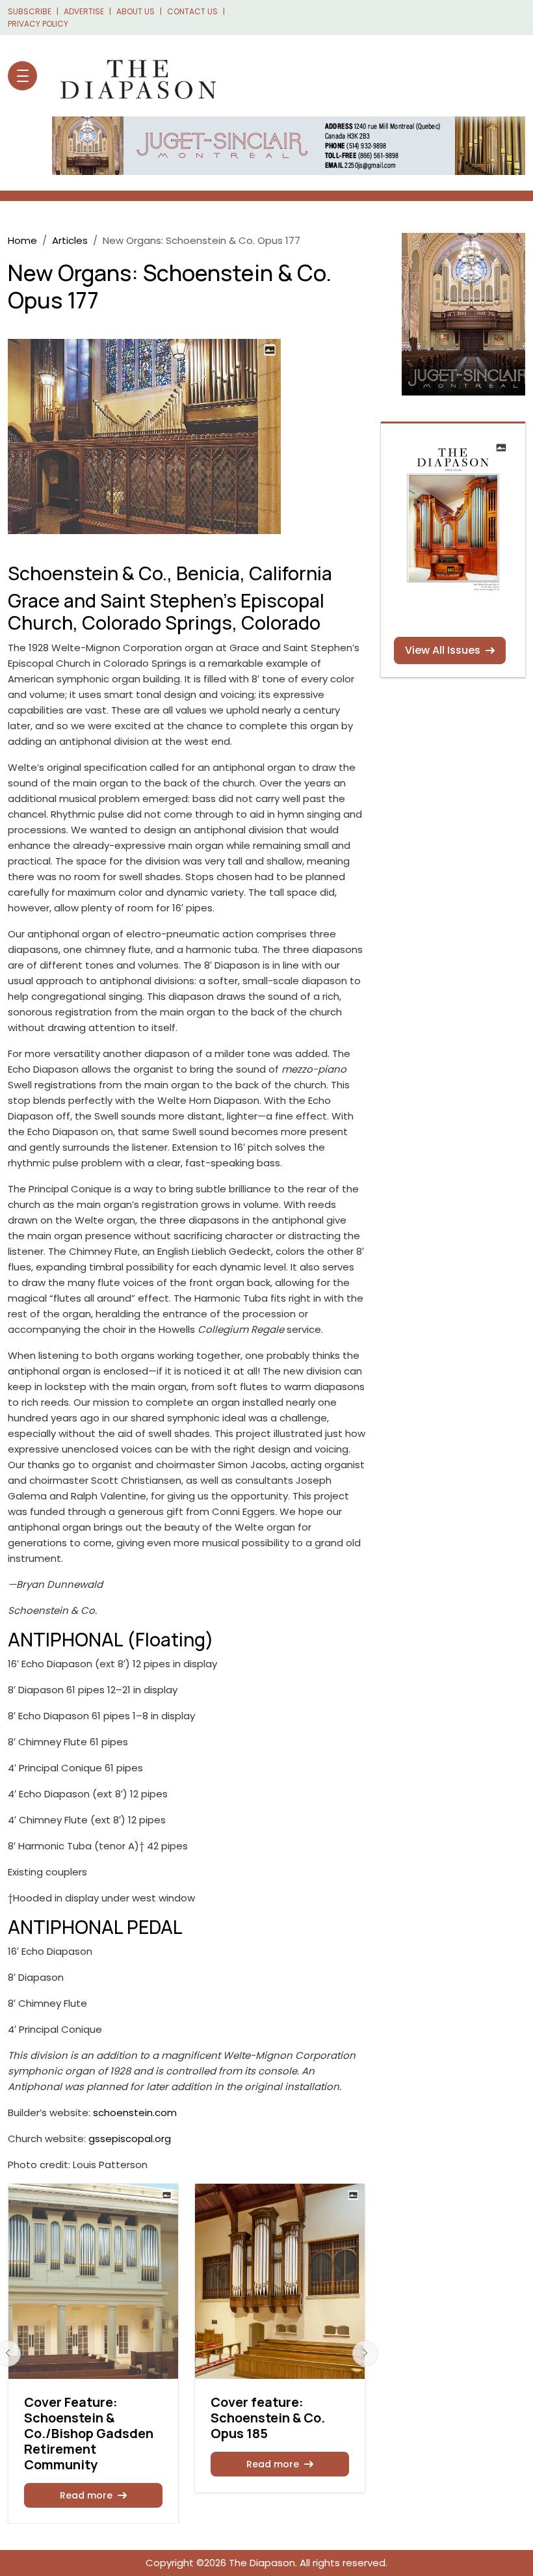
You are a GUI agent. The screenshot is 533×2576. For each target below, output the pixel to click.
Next (365, 2354)
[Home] (132, 76)
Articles (70, 240)
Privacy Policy (38, 24)
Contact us (192, 11)
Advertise (84, 11)
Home (22, 240)
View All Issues (443, 650)
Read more (86, 2495)
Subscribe (30, 11)
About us (136, 11)
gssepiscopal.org (130, 2139)
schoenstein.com (135, 2113)
